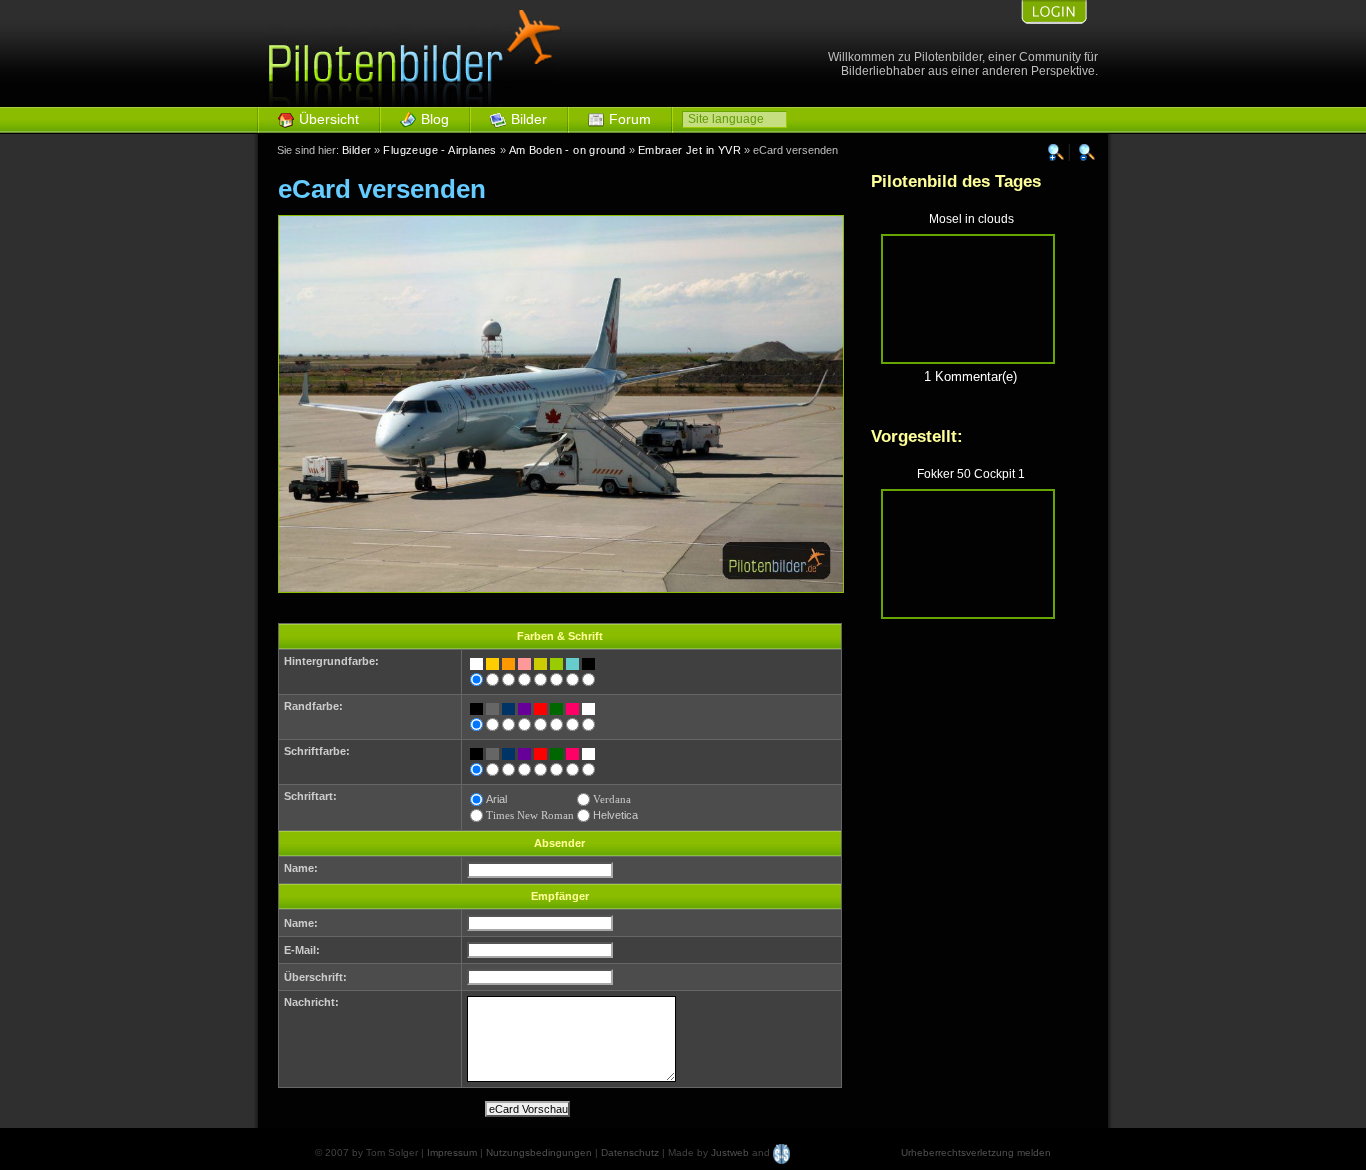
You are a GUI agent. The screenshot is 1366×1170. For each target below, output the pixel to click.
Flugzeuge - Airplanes (439, 150)
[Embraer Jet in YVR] (561, 588)
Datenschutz (630, 1152)
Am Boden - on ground (567, 150)
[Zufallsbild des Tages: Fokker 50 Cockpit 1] (968, 614)
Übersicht (329, 119)
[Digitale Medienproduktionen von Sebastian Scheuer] (781, 1152)
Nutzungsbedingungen (539, 1152)
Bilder (529, 119)
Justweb (730, 1152)
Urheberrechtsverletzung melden (976, 1152)
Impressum (452, 1152)
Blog (435, 119)
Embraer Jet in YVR (689, 150)
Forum (630, 119)
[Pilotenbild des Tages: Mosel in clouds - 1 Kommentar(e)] (968, 359)
